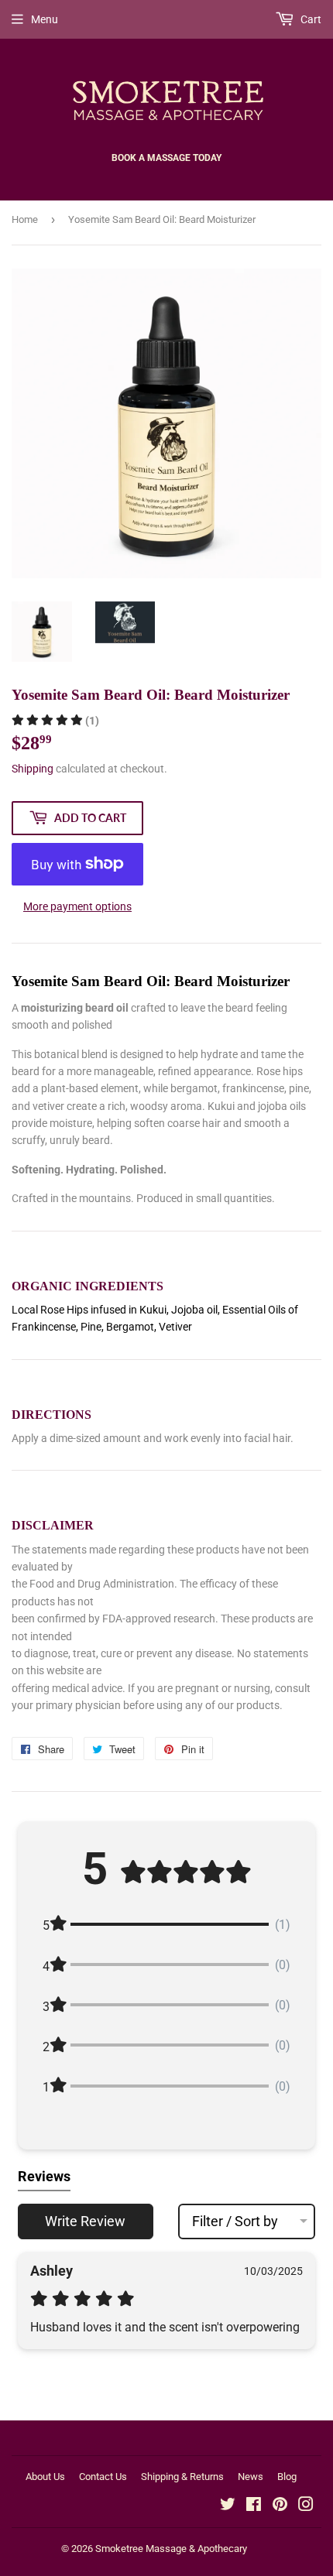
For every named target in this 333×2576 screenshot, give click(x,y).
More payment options (77, 906)
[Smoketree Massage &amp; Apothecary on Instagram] (306, 2506)
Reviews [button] (44, 2176)
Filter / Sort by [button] (235, 2221)
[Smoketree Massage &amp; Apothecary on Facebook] (254, 2506)
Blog (287, 2477)
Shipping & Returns (182, 2477)
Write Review (85, 2221)
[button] (55, 721)
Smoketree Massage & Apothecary (171, 2549)
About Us (45, 2477)
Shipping (33, 769)
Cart (310, 19)
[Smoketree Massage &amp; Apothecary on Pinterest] (280, 2506)
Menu (45, 19)
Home (25, 219)
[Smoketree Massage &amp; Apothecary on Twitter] (228, 2506)
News (251, 2477)
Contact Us (103, 2477)
